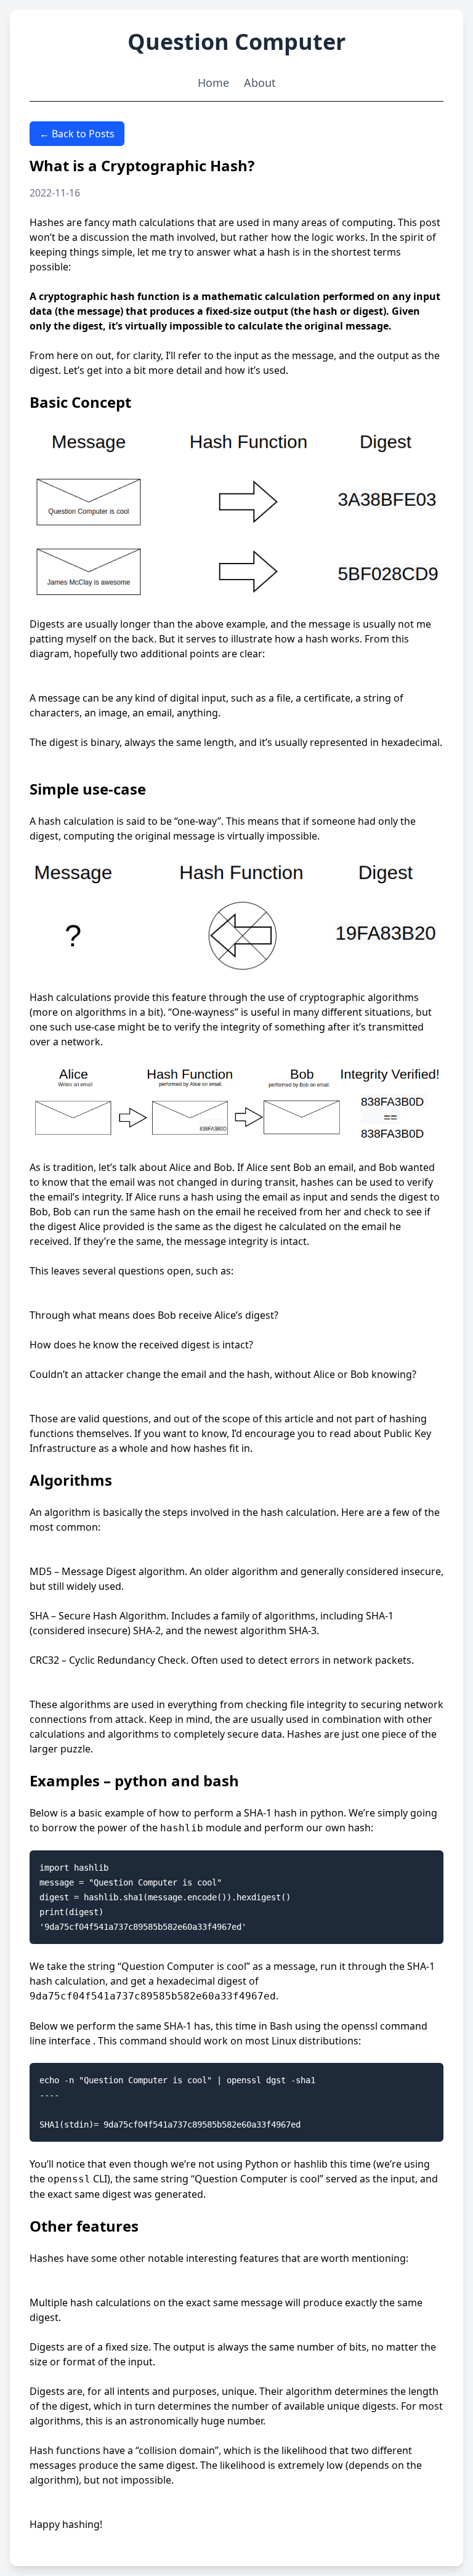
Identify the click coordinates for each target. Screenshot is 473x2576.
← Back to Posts (77, 134)
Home (213, 83)
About (260, 83)
